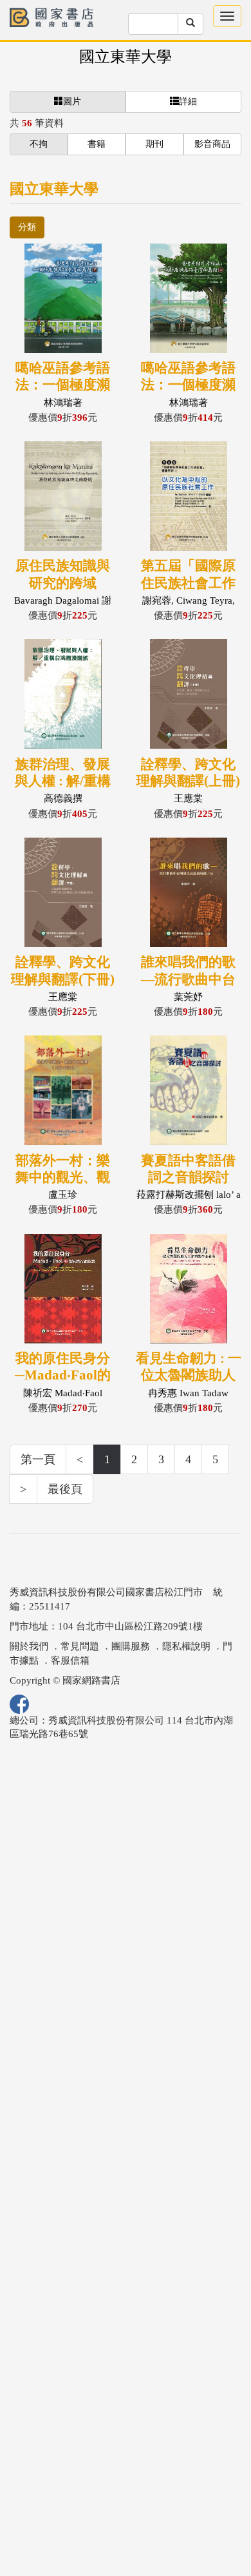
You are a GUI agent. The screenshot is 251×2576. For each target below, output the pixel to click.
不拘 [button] (39, 144)
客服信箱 (70, 1660)
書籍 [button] (97, 144)
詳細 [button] (188, 101)
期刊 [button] (154, 144)
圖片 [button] (72, 101)
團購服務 (131, 1646)
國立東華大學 (126, 57)
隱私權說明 (186, 1646)
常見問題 (80, 1646)
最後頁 (65, 1489)
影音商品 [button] (212, 144)
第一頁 (38, 1459)
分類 (27, 227)
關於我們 (29, 1646)
